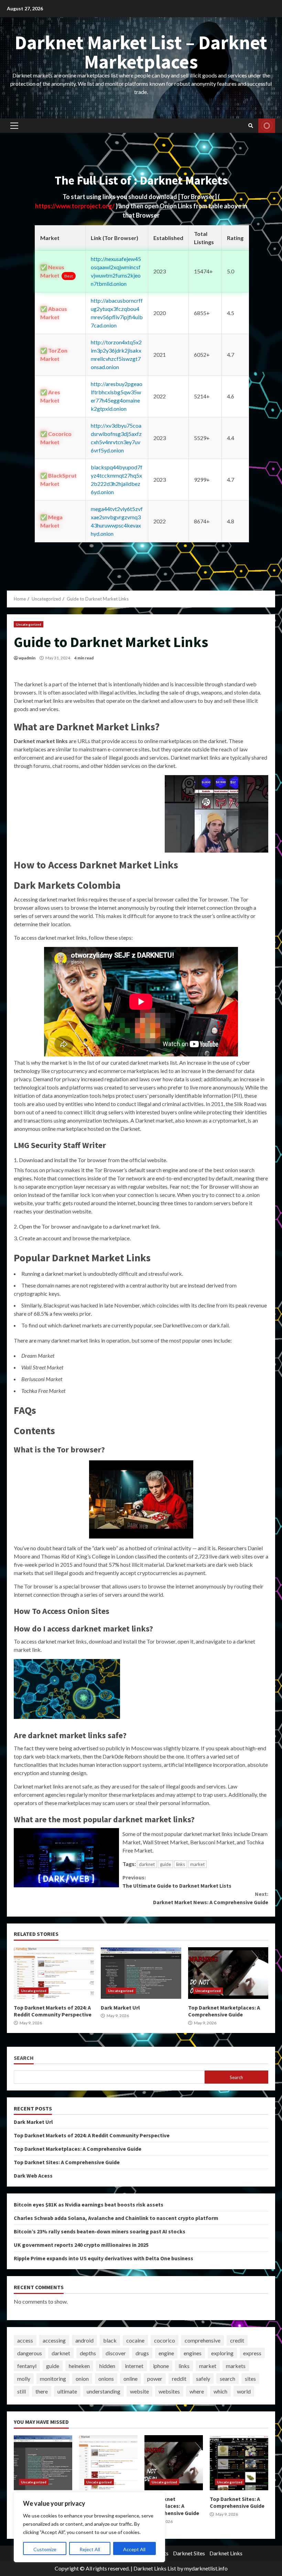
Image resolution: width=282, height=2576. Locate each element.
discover (116, 2353)
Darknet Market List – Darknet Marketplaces (141, 52)
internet (134, 2366)
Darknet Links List (155, 2568)
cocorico (165, 2340)
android (84, 2340)
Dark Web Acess (33, 2176)
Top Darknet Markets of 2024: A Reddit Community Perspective (54, 1973)
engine (166, 2353)
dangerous (30, 2353)
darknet (147, 1864)
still (21, 2391)
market (197, 1864)
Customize (45, 2549)
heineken (79, 2366)
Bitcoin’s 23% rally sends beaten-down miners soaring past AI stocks (100, 2231)
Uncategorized (29, 624)
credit (237, 2340)
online (131, 2379)
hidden (107, 2366)
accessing (54, 2340)
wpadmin (27, 658)
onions (106, 2379)
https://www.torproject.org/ (75, 206)
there (42, 2391)
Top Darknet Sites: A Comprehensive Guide (67, 2162)
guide (165, 1864)
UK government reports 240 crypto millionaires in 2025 (81, 2245)
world (244, 2391)
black (110, 2340)
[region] (89, 2527)
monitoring (53, 2379)
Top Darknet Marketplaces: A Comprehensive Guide (228, 1973)
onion (82, 2379)
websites (169, 2391)
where (197, 2391)
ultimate (67, 2391)
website (139, 2391)
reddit (179, 2379)
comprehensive (203, 2340)
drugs (142, 2353)
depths (88, 2353)
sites (250, 2379)
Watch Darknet (267, 126)
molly (24, 2379)
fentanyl (27, 2366)
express (252, 2353)
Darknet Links (226, 2553)
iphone (161, 2366)
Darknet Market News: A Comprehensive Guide (211, 1898)
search (227, 2379)
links (181, 1864)
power (155, 2379)
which (220, 2391)
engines (193, 2353)
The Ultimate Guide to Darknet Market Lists (177, 1881)
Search (24, 2058)
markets (236, 2366)
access (25, 2340)
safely (203, 2379)
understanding (104, 2391)
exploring (222, 2353)
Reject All (90, 2549)
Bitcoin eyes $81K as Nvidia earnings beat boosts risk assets (89, 2204)
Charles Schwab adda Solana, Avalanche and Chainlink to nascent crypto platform (116, 2218)
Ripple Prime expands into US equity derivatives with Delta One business (104, 2258)
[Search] (251, 126)
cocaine (135, 2340)
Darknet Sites (189, 2553)
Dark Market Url (141, 1973)
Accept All (134, 2549)
